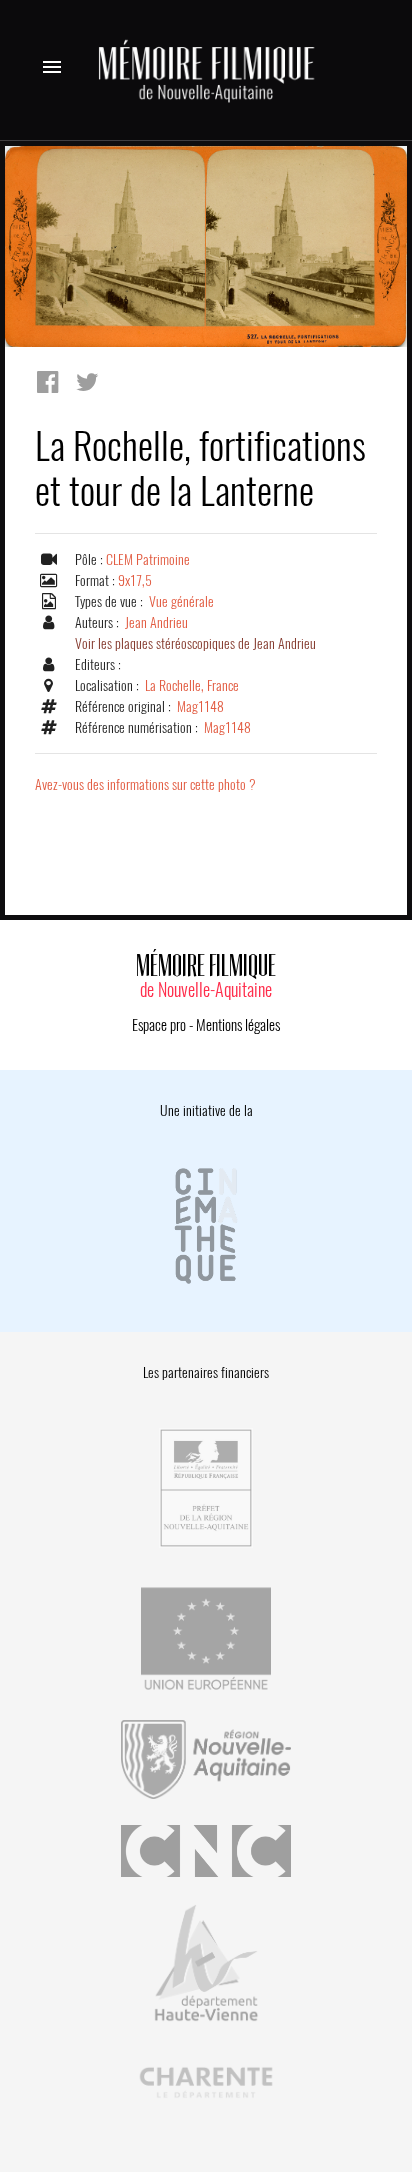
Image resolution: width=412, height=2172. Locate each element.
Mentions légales (238, 1025)
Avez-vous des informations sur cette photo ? (145, 784)
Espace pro (159, 1025)
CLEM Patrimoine (148, 559)
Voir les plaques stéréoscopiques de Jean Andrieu (195, 643)
